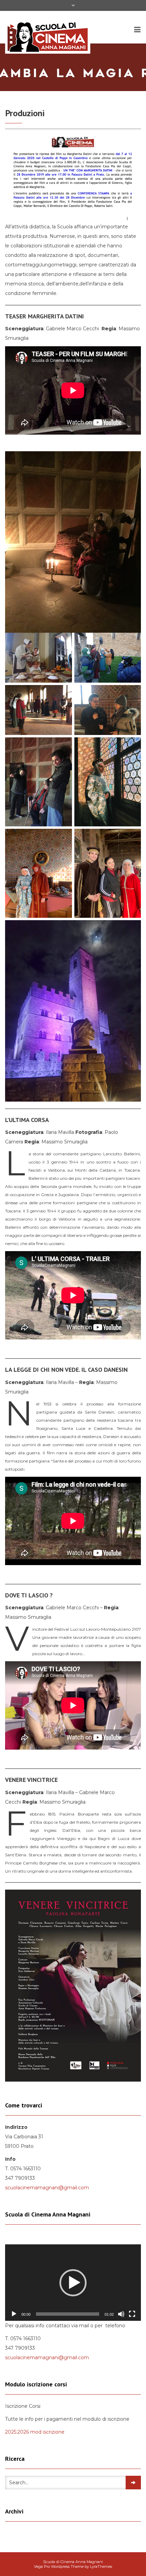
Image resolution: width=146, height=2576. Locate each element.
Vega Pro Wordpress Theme (59, 2566)
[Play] (14, 2314)
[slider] (68, 2314)
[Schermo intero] (132, 2314)
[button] (73, 2283)
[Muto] (121, 2314)
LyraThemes (101, 2566)
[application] (73, 2283)
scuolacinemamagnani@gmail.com (47, 2188)
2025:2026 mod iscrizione (35, 2432)
